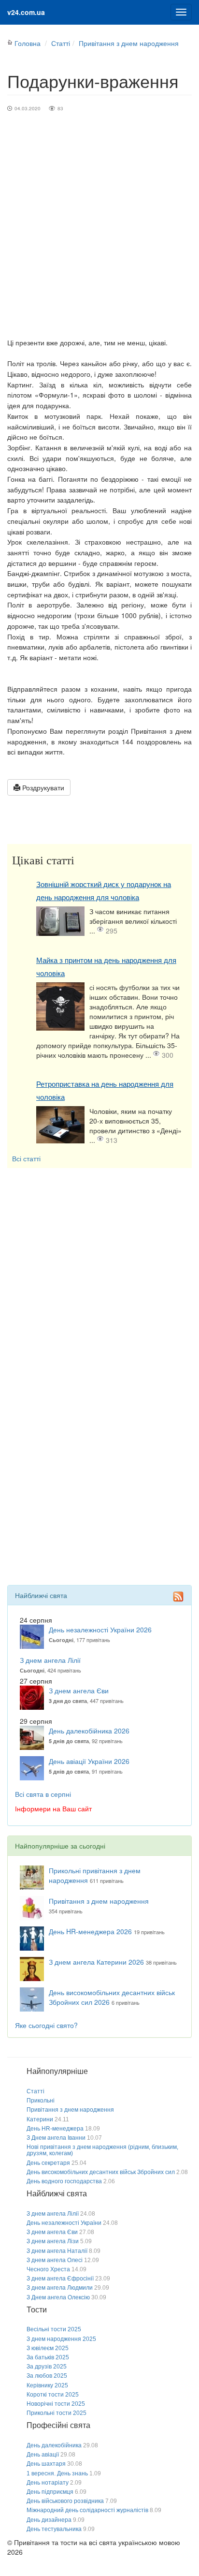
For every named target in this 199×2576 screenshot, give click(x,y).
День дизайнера (49, 2520)
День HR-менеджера (55, 2129)
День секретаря (48, 2163)
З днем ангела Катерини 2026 (96, 1962)
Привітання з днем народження (129, 43)
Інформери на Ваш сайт (53, 1808)
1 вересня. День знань (57, 2473)
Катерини (40, 2119)
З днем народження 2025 (61, 2339)
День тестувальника (54, 2529)
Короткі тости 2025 (53, 2395)
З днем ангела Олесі (55, 2260)
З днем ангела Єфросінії (60, 2279)
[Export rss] (178, 1596)
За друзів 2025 (47, 2367)
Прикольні (41, 2101)
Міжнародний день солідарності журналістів (87, 2510)
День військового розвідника (65, 2501)
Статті (61, 43)
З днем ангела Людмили (60, 2288)
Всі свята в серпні (43, 1794)
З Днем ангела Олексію (58, 2297)
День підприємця (50, 2492)
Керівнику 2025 (47, 2385)
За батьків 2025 (48, 2357)
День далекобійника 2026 (89, 1731)
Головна (28, 43)
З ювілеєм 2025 (48, 2348)
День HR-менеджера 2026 (90, 1931)
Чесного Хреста (48, 2269)
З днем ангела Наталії (57, 2251)
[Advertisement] (99, 233)
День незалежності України (64, 2223)
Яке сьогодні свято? (46, 2025)
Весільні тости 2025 (54, 2329)
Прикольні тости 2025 (57, 2413)
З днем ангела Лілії (50, 1660)
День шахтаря (46, 2464)
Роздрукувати (42, 787)
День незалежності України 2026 (100, 1629)
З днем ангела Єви (79, 1690)
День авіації (43, 2455)
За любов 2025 (47, 2376)
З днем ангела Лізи (53, 2241)
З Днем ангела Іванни (56, 2138)
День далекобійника (54, 2445)
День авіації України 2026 (89, 1761)
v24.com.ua (26, 12)
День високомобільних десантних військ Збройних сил (101, 2172)
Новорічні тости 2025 (56, 2404)
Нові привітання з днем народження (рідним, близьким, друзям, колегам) (102, 2150)
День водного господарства (64, 2181)
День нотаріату (48, 2483)
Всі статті (26, 1158)
